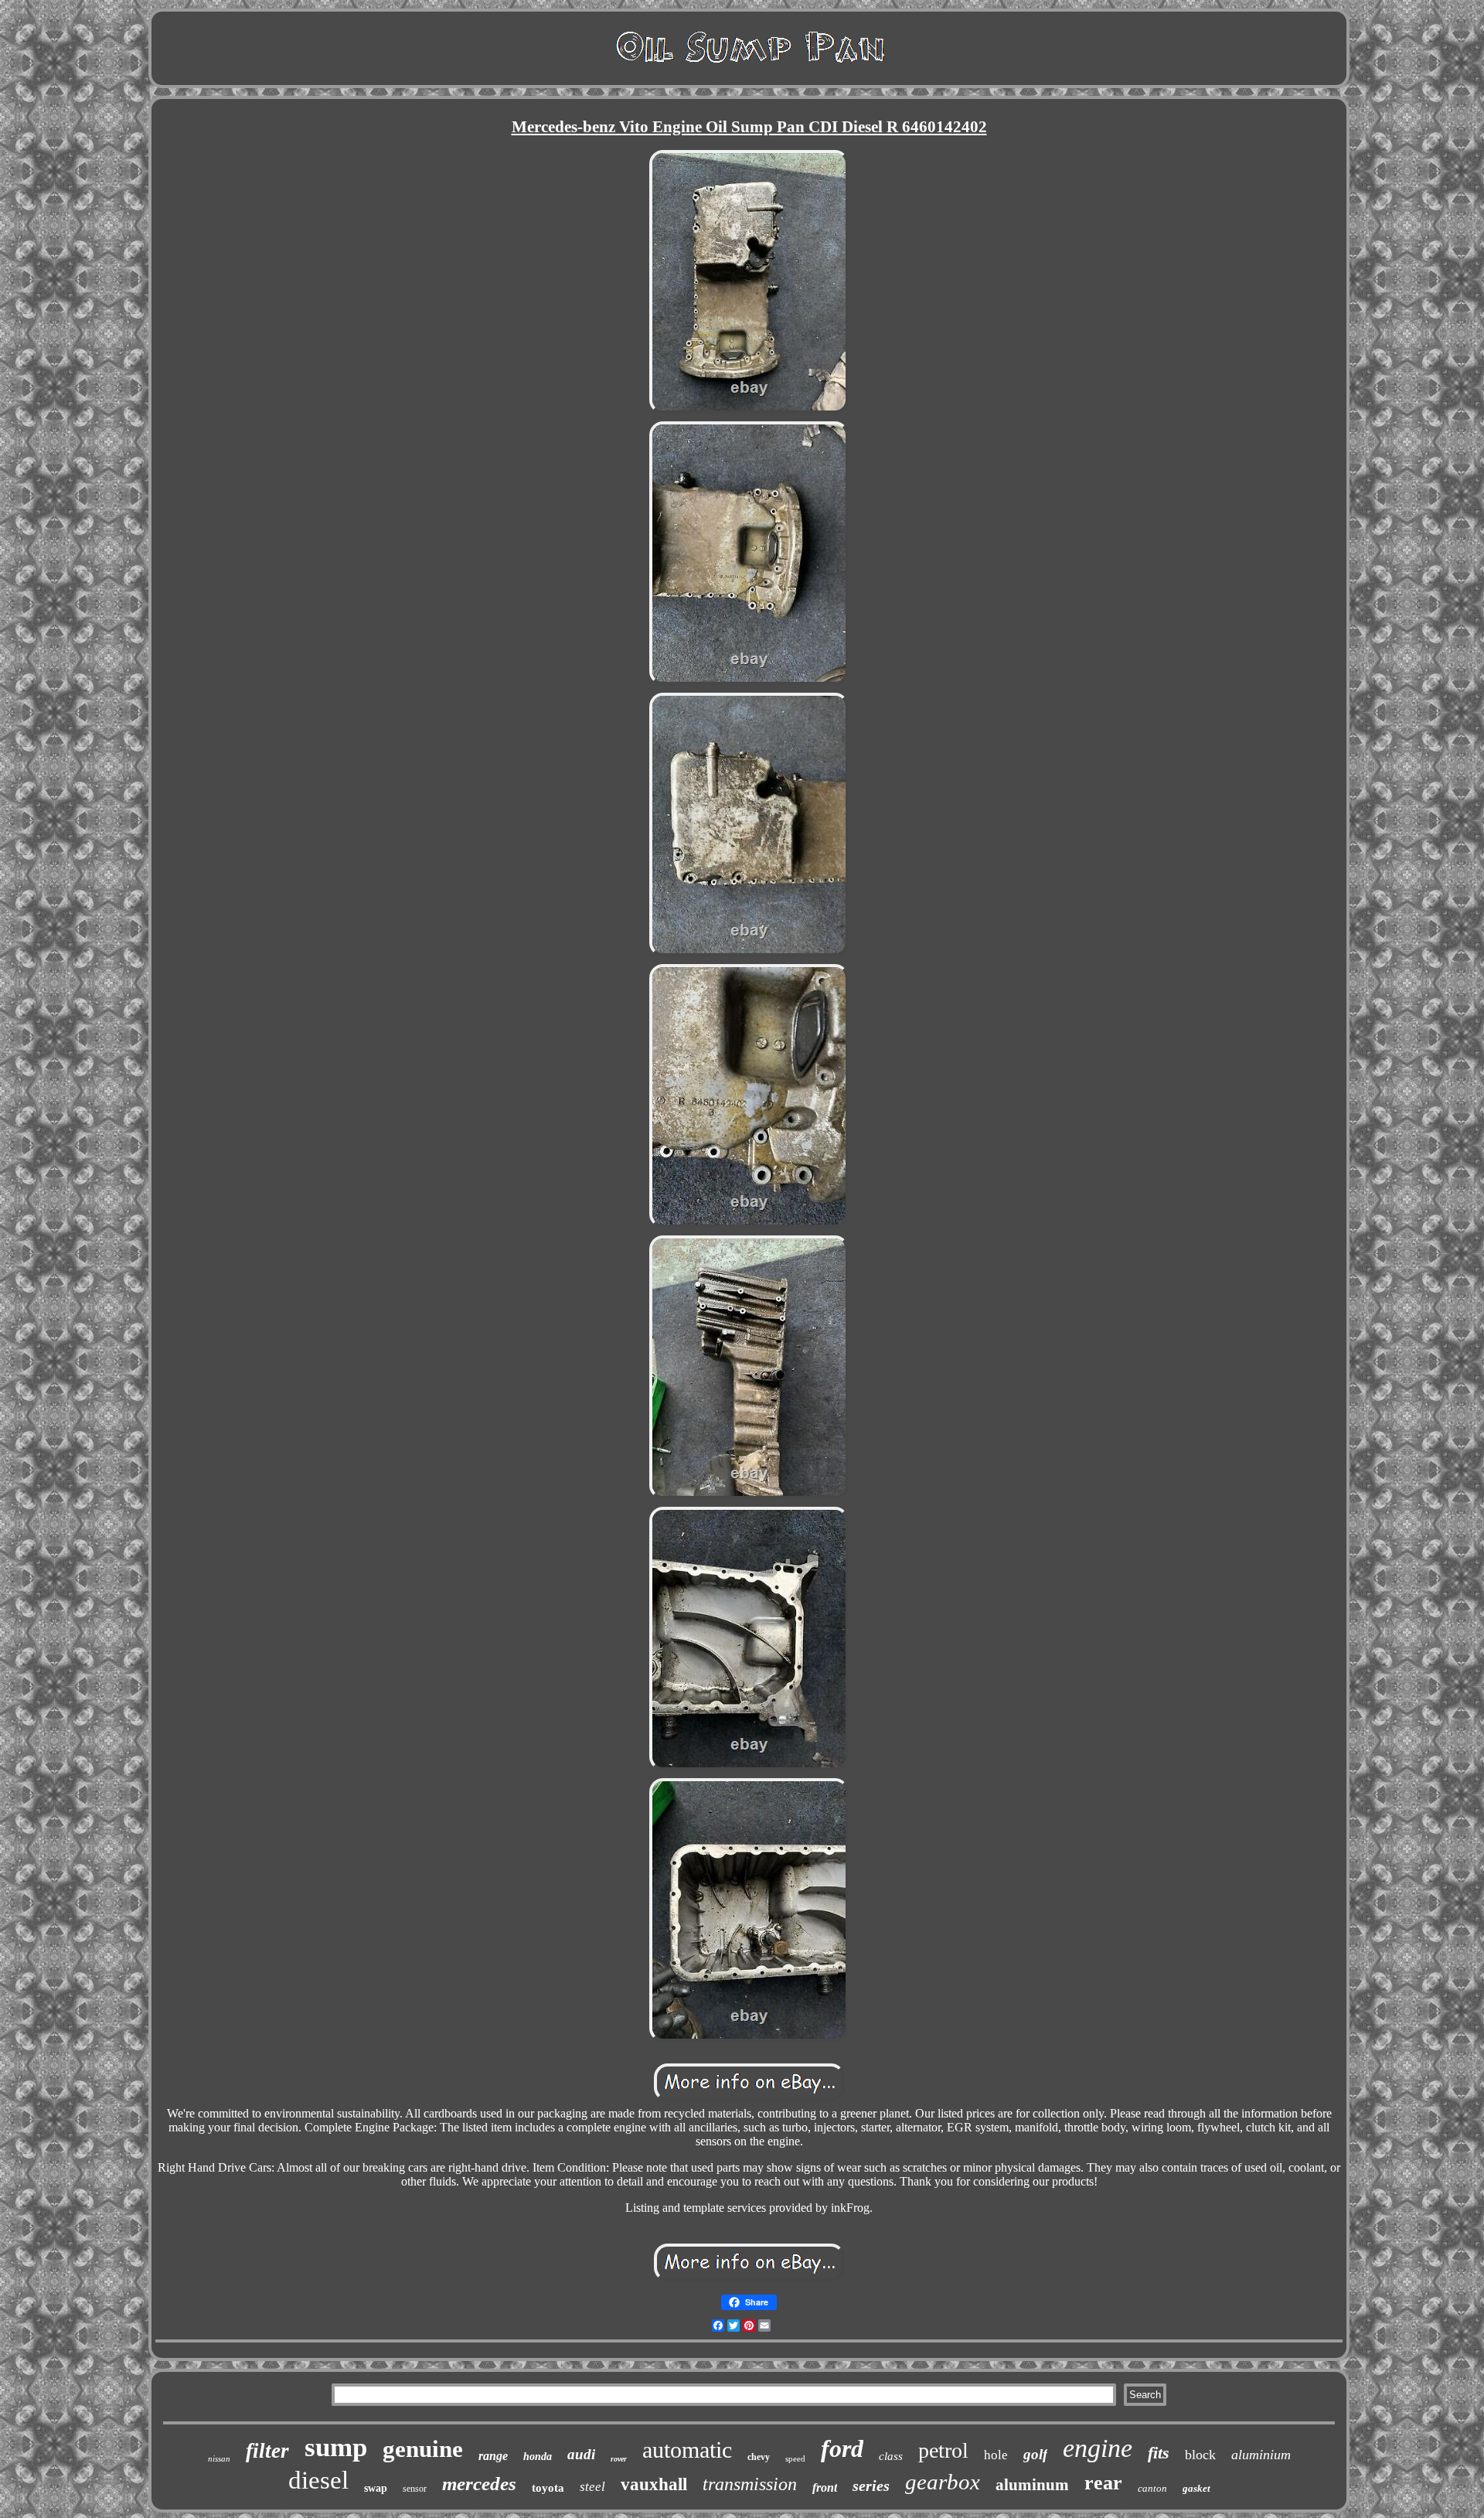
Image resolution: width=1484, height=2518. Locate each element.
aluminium (1261, 2455)
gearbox (943, 2482)
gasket (1196, 2488)
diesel (318, 2480)
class (891, 2456)
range (493, 2456)
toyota (548, 2488)
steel (592, 2487)
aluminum (1032, 2485)
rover (619, 2459)
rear (1103, 2483)
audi (581, 2454)
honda (538, 2457)
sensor (415, 2489)
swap (376, 2488)
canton (1152, 2488)
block (1200, 2455)
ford (842, 2448)
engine (1098, 2448)
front (825, 2487)
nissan (219, 2458)
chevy (759, 2457)
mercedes (479, 2484)
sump (336, 2447)
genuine (423, 2449)
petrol (943, 2450)
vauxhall (654, 2484)
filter (267, 2451)
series (871, 2486)
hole (996, 2455)
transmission (750, 2484)
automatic (687, 2450)
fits (1159, 2453)
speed (795, 2458)
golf (1035, 2454)
